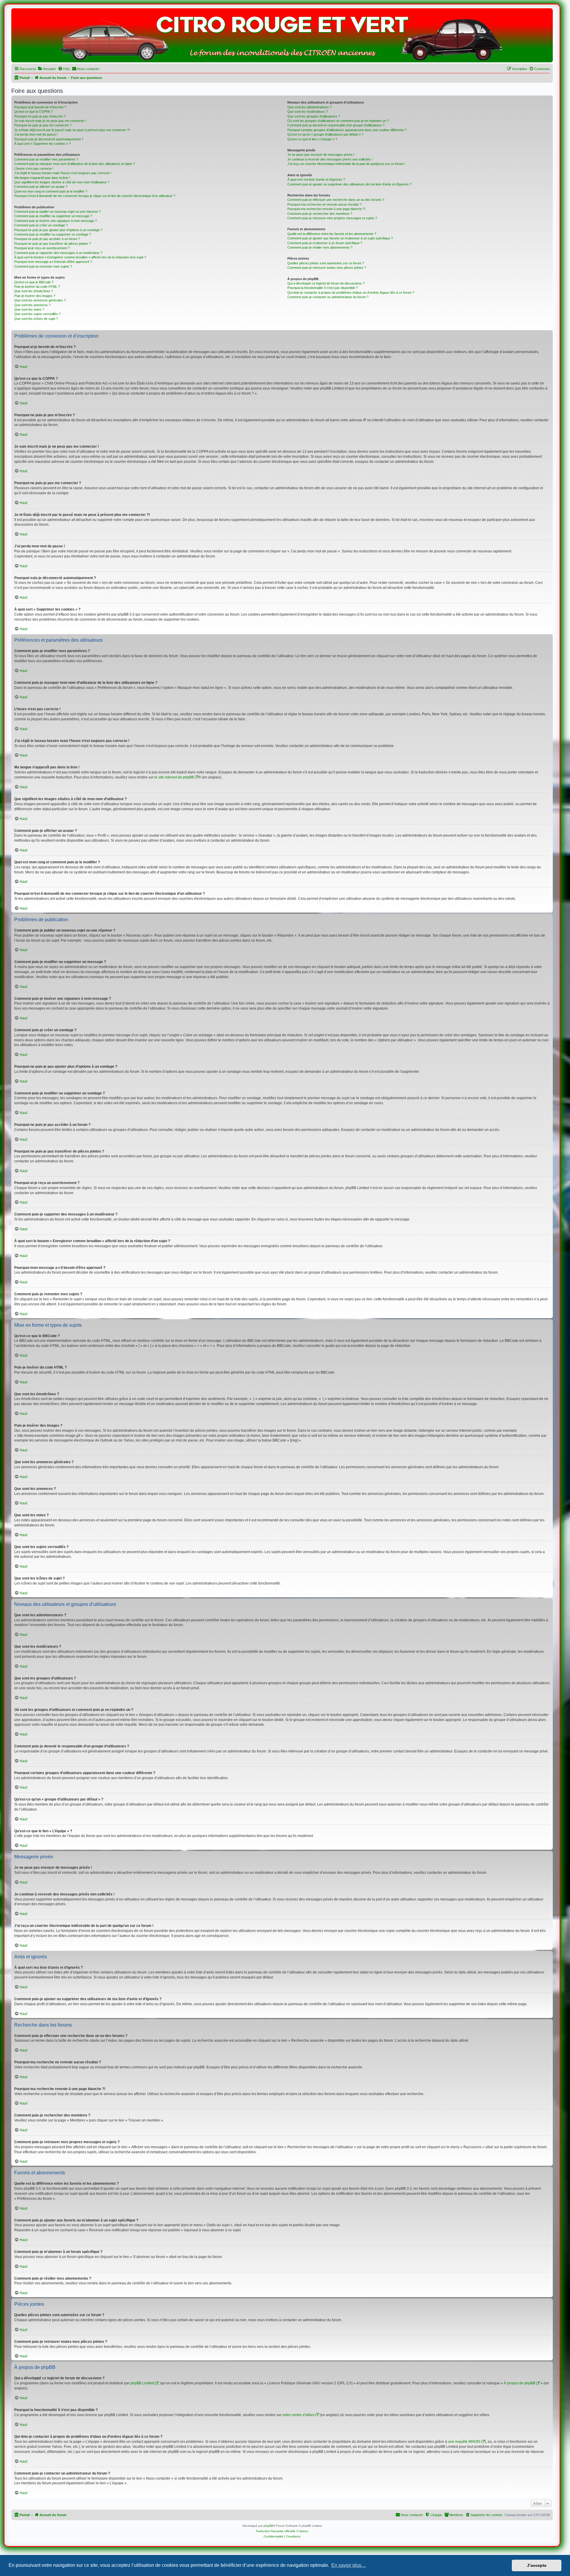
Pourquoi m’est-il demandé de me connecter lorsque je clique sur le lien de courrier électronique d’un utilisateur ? (95, 196)
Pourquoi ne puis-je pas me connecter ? (43, 125)
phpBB (268, 2526)
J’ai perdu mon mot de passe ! (36, 134)
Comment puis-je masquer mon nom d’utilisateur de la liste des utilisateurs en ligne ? (75, 164)
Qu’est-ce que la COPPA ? (33, 112)
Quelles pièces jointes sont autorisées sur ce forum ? (326, 263)
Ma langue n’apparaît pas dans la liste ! (42, 178)
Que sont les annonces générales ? (40, 300)
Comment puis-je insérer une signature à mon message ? (56, 221)
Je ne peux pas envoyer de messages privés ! (321, 155)
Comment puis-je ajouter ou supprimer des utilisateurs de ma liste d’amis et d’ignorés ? (349, 184)
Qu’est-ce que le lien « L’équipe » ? (312, 139)
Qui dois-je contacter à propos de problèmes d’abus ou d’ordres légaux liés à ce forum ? (351, 293)
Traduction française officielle (275, 2531)
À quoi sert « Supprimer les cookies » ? (42, 144)
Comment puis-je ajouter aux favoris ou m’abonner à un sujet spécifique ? (340, 238)
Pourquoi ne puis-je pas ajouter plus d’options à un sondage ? (58, 230)
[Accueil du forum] (282, 37)
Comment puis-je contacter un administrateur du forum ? (328, 297)
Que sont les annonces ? (32, 305)
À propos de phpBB (520, 2383)
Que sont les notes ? (29, 309)
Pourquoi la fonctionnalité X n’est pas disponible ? (323, 288)
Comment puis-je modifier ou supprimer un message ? (53, 216)
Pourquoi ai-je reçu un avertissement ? (42, 248)
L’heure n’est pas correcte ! (34, 169)
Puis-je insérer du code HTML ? (37, 287)
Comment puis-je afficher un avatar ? (41, 187)
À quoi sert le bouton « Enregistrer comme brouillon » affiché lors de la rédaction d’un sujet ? (80, 257)
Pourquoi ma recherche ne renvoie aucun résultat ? (324, 204)
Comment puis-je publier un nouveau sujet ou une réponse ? (57, 212)
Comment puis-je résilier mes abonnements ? (320, 247)
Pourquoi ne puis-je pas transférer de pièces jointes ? (53, 244)
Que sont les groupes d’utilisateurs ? (314, 116)
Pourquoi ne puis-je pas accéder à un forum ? (47, 239)
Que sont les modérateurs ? (308, 112)
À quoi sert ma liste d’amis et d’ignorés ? (316, 179)
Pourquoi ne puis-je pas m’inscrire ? (40, 116)
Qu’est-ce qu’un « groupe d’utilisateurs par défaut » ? (325, 134)
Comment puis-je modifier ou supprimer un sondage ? (53, 234)
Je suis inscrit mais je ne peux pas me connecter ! (50, 121)
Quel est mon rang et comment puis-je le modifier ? (51, 191)
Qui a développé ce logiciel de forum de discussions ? (326, 283)
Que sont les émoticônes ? (34, 291)
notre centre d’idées (298, 2415)
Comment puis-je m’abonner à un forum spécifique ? (325, 243)
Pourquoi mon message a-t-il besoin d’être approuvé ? (53, 262)
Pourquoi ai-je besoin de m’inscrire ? (40, 107)
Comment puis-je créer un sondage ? (41, 225)
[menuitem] (47, 69)
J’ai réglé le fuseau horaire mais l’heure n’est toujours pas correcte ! (63, 173)
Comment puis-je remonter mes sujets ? (43, 266)
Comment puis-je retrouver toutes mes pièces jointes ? (327, 268)
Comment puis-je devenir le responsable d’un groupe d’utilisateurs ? (336, 125)
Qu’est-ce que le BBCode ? (34, 282)
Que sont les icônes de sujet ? (36, 319)
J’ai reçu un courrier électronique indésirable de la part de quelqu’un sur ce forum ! (346, 164)
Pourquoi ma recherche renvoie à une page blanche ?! (326, 209)
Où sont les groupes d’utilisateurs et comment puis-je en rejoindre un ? (338, 121)
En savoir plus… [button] (349, 2565)
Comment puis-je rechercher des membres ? (320, 214)
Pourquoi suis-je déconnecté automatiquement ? (49, 139)
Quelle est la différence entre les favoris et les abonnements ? (332, 234)
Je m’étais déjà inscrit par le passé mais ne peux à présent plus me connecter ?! (72, 130)
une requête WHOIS (464, 2442)
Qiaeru (304, 2531)
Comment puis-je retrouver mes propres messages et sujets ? (332, 218)
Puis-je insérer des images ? (35, 296)
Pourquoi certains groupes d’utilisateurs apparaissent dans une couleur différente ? (347, 130)
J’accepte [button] (537, 2565)
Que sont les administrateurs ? (309, 107)
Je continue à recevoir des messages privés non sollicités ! (330, 159)
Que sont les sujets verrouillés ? (37, 314)
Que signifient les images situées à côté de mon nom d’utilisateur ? (62, 182)
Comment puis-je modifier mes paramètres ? (46, 159)
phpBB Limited (142, 2383)
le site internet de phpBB (174, 777)
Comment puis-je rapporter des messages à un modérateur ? (58, 253)
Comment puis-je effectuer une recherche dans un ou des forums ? (336, 200)
